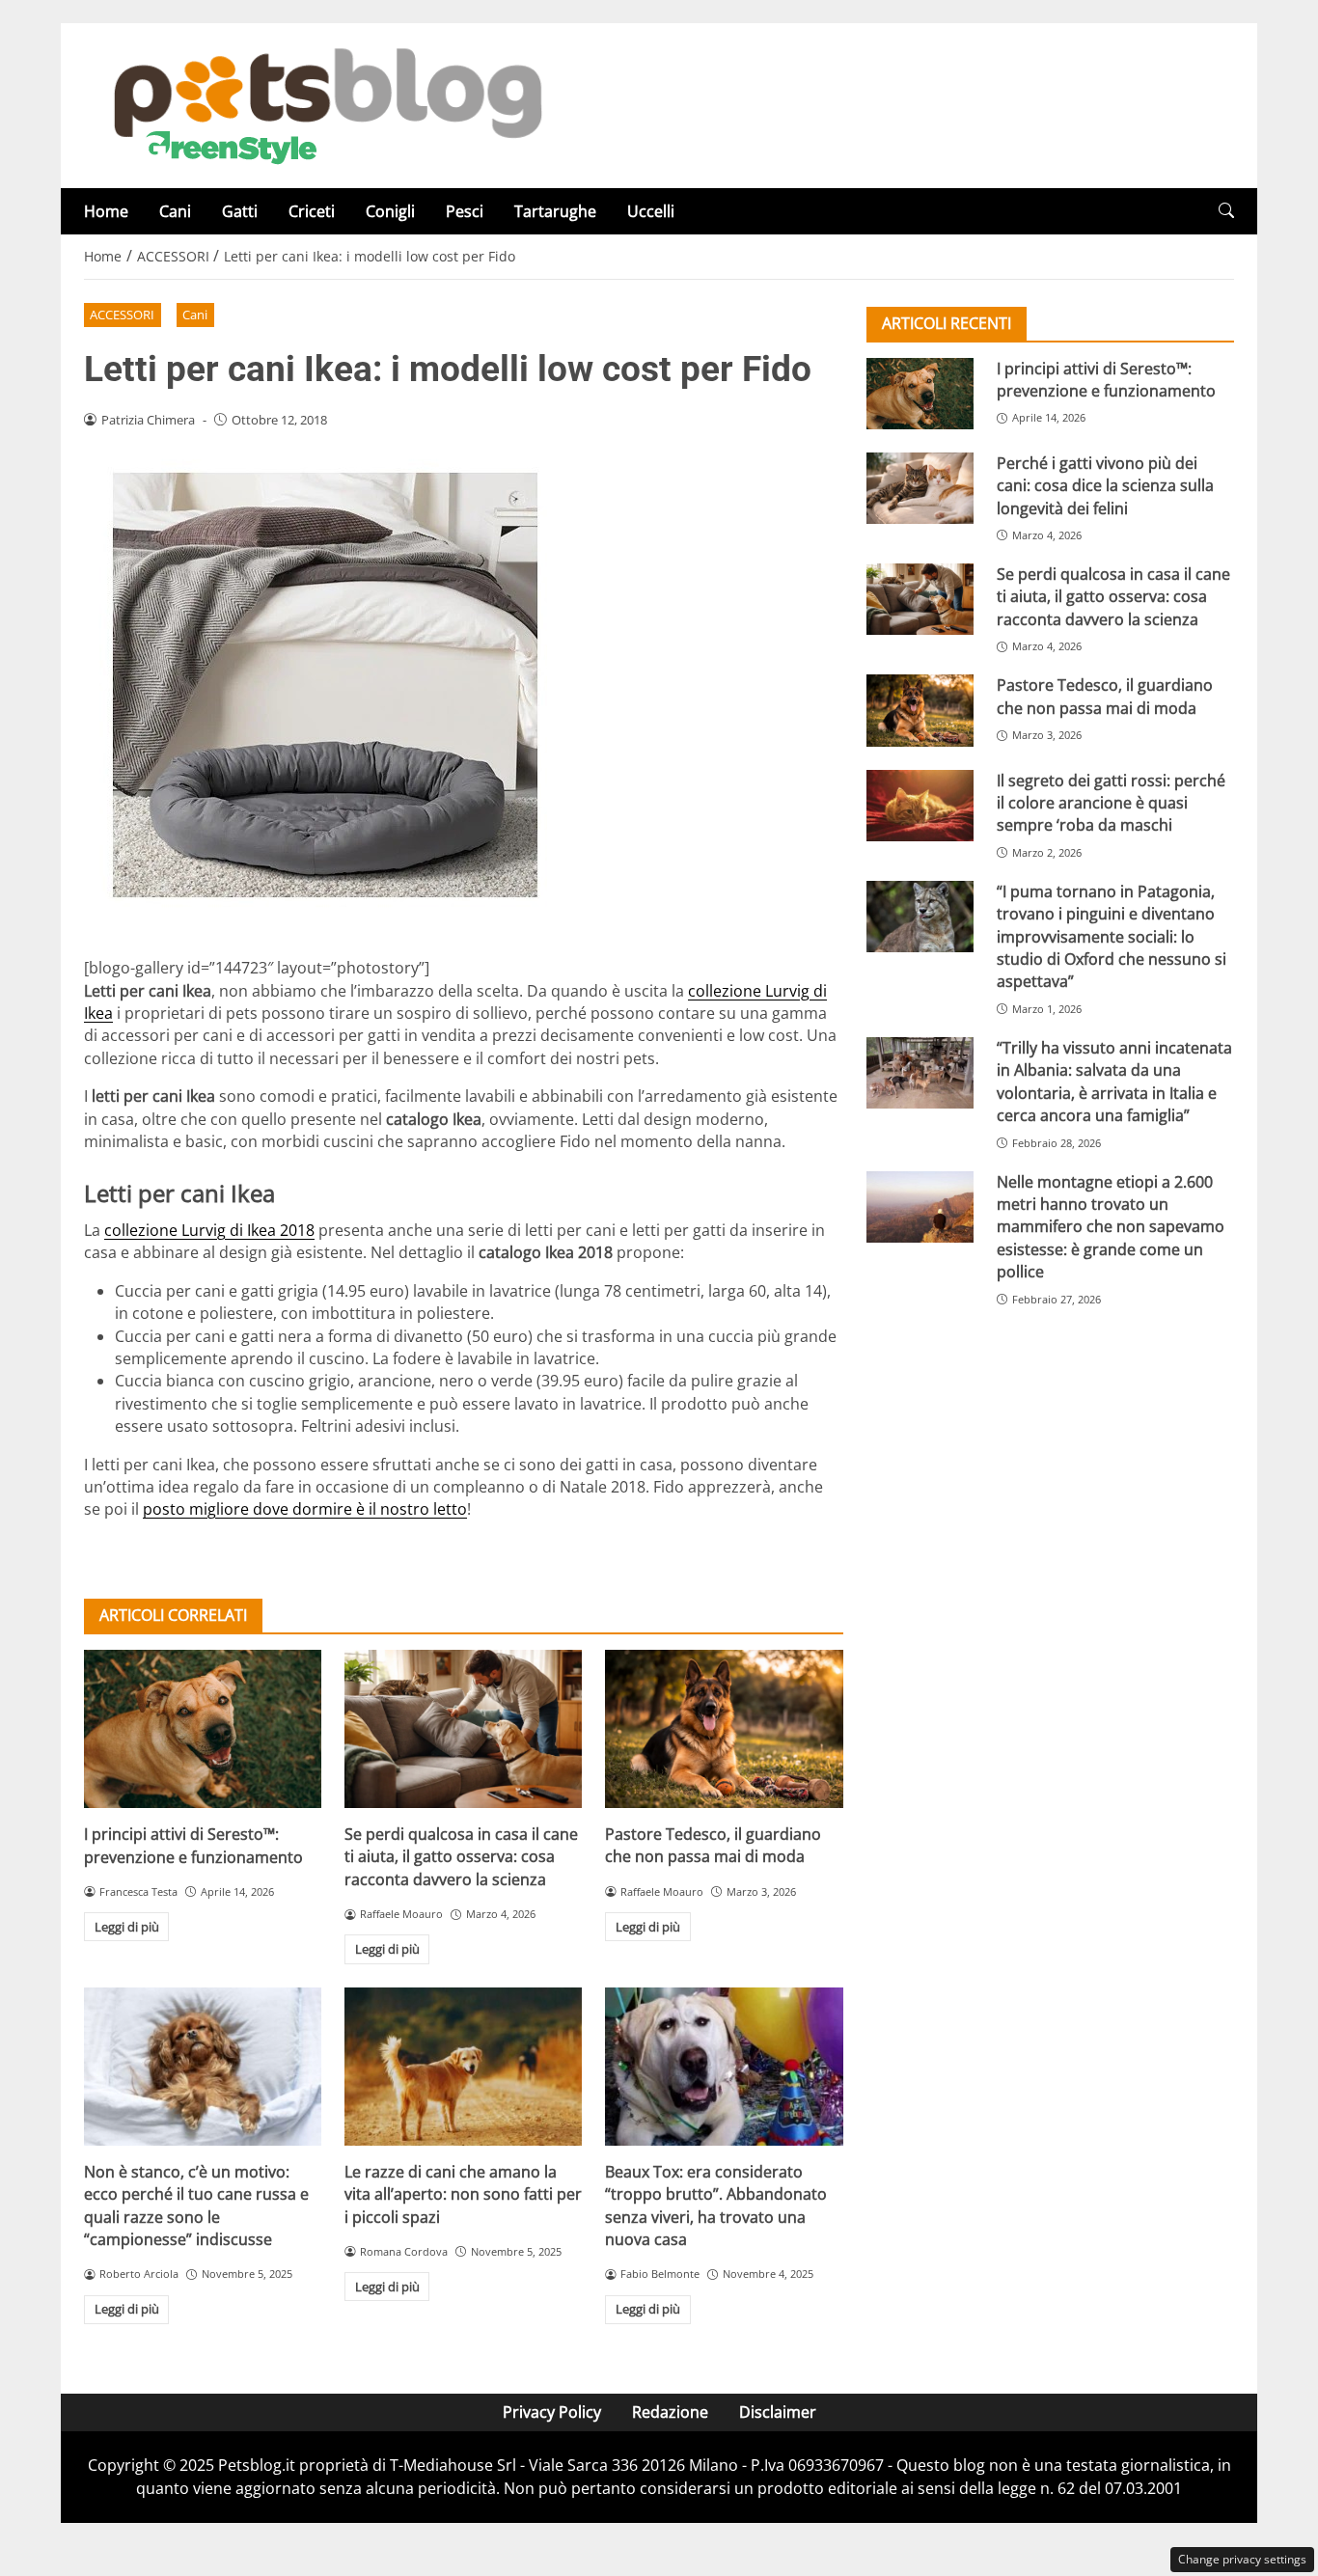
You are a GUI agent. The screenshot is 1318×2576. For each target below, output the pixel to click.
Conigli (390, 211)
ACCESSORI (122, 315)
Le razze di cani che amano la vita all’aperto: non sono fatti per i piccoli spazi (463, 2194)
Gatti (240, 211)
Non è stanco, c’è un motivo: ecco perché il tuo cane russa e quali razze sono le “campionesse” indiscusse (196, 2206)
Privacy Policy (552, 2412)
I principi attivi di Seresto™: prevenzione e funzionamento (193, 1845)
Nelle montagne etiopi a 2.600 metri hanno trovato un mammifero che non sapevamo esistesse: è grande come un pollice (1111, 1227)
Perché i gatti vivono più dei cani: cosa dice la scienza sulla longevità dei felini (1105, 486)
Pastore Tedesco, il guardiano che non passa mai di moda (713, 1845)
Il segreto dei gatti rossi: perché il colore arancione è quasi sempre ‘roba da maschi (1111, 803)
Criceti (312, 211)
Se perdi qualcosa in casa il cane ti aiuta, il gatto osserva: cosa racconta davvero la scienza (461, 1857)
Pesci (465, 211)
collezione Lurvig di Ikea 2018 (209, 1230)
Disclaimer (778, 2412)
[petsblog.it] (325, 104)
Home (106, 211)
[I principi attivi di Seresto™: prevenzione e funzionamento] (203, 1729)
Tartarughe (555, 211)
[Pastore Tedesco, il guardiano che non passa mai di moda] (724, 1729)
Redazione (670, 2412)
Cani (175, 211)
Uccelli (651, 211)
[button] (1226, 211)
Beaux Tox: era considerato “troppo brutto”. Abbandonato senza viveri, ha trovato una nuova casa (716, 2206)
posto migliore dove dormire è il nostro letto (305, 1509)
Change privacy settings (1242, 2559)
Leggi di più (127, 1927)
